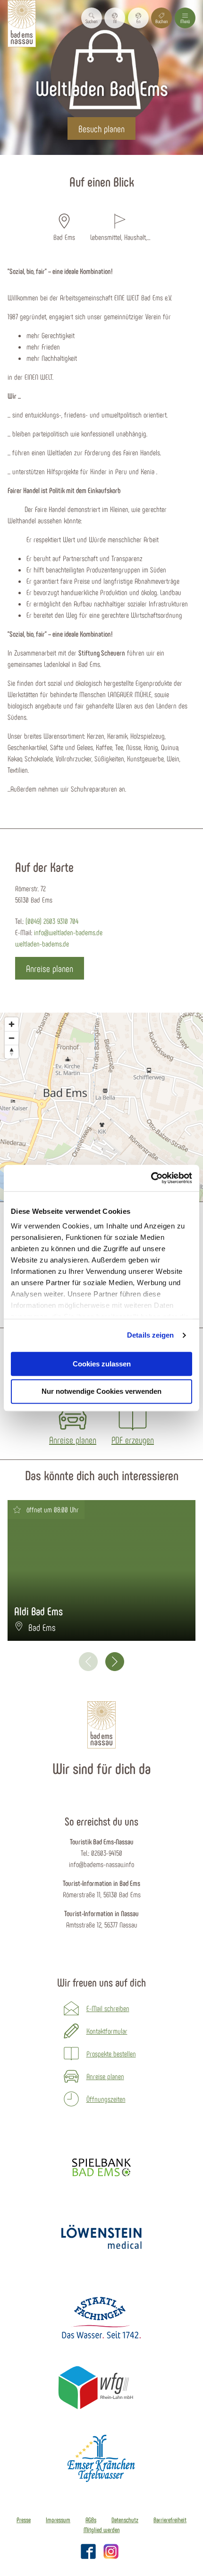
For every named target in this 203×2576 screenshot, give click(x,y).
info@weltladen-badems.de (68, 932)
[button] (115, 18)
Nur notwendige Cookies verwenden (101, 1392)
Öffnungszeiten (106, 2099)
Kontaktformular (107, 2031)
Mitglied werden (102, 2530)
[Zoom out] (12, 1038)
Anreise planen (105, 2076)
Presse (24, 2520)
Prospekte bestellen (111, 2053)
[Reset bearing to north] (12, 1052)
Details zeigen (150, 1335)
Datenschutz (125, 2520)
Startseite (58, 160)
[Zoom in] (12, 1024)
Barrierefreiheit (170, 2520)
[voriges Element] (88, 1662)
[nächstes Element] (115, 1662)
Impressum (58, 2520)
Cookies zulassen (102, 1364)
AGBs (91, 2520)
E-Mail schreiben (108, 2008)
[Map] (101, 1107)
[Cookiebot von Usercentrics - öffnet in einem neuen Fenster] (151, 1178)
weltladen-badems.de (42, 943)
